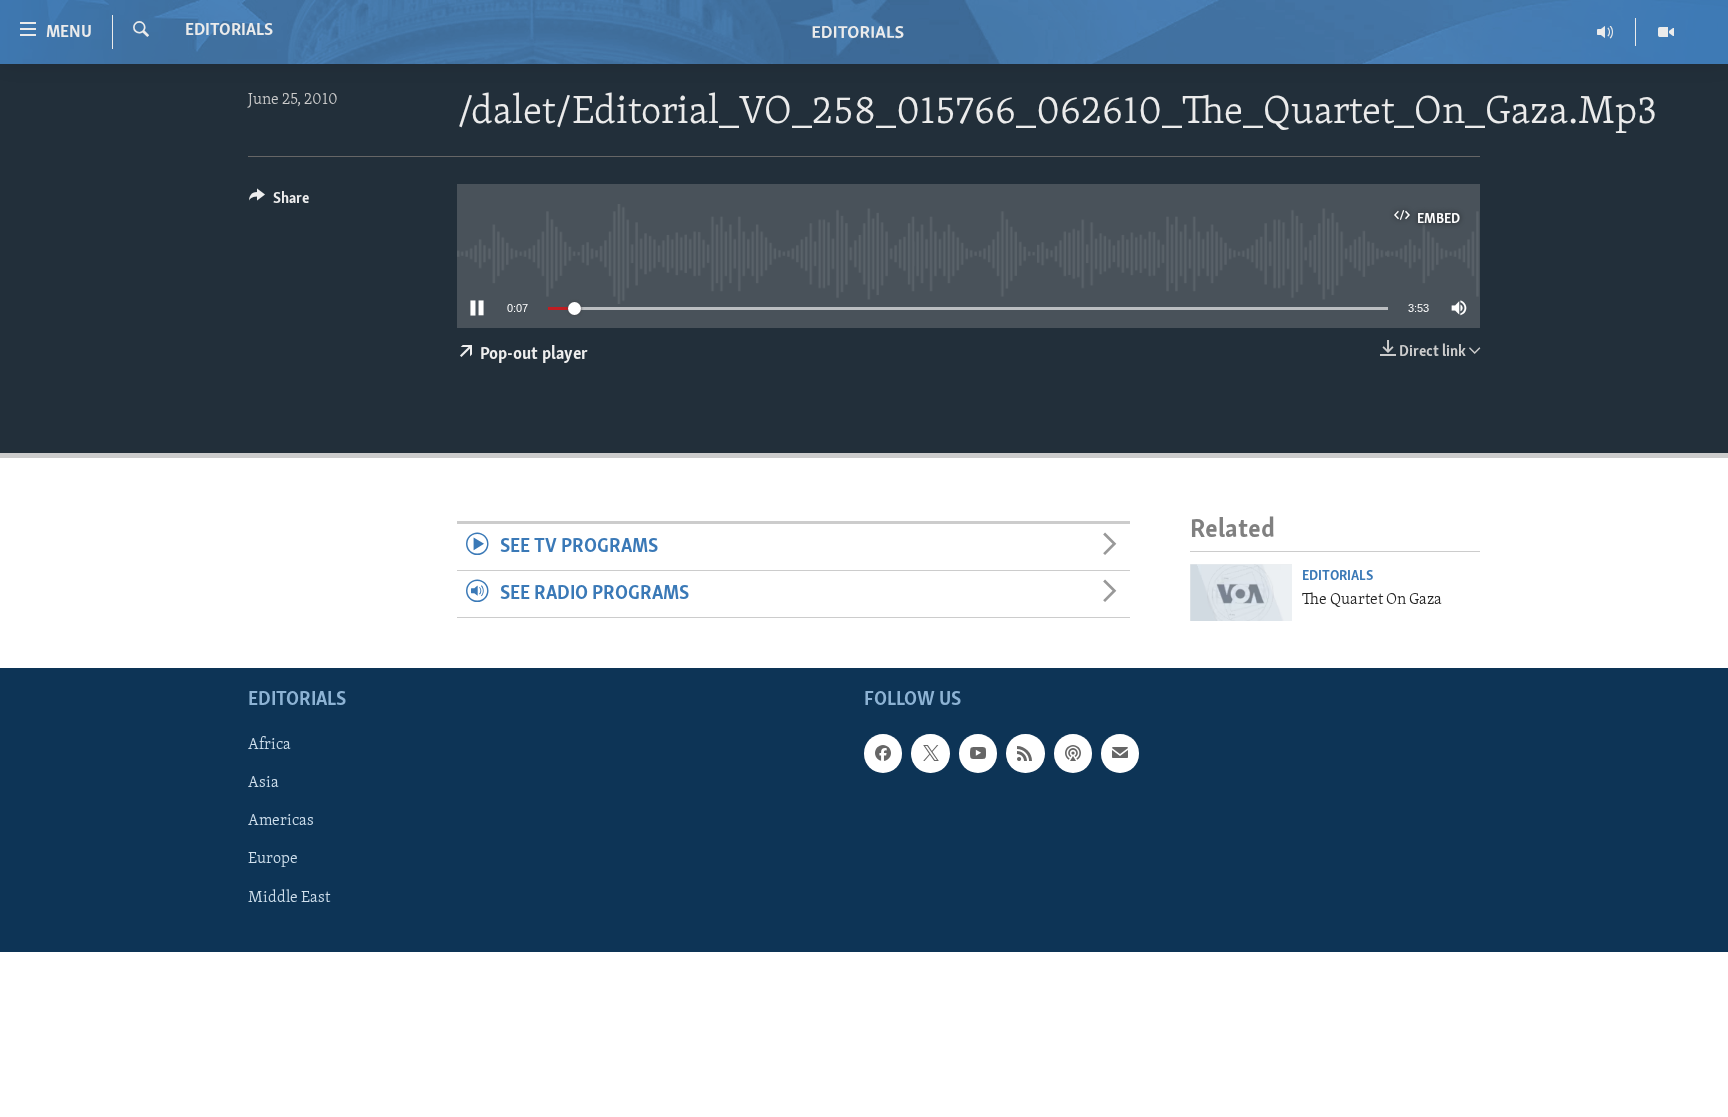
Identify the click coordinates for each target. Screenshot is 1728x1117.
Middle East (289, 897)
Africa (269, 745)
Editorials (229, 31)
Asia (263, 783)
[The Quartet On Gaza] (1241, 592)
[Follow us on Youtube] (978, 753)
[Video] (1666, 32)
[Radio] (1605, 32)
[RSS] (1025, 753)
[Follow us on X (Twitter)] (930, 753)
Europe (273, 859)
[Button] (279, 203)
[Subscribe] (1120, 753)
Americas (281, 821)
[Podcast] (1073, 753)
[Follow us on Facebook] (883, 753)
